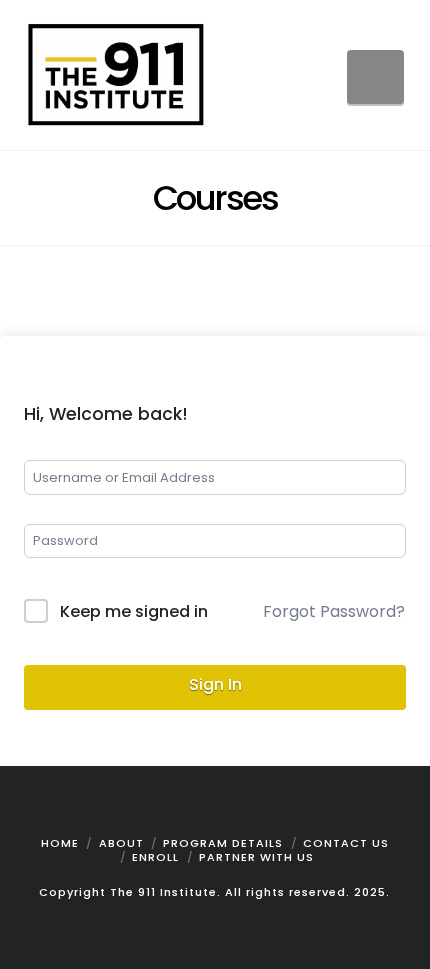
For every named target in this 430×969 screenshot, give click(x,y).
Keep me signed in (134, 611)
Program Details (223, 843)
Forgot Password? (334, 611)
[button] (375, 77)
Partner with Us (256, 857)
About (121, 843)
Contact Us (346, 843)
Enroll (155, 857)
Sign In (215, 684)
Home (60, 843)
